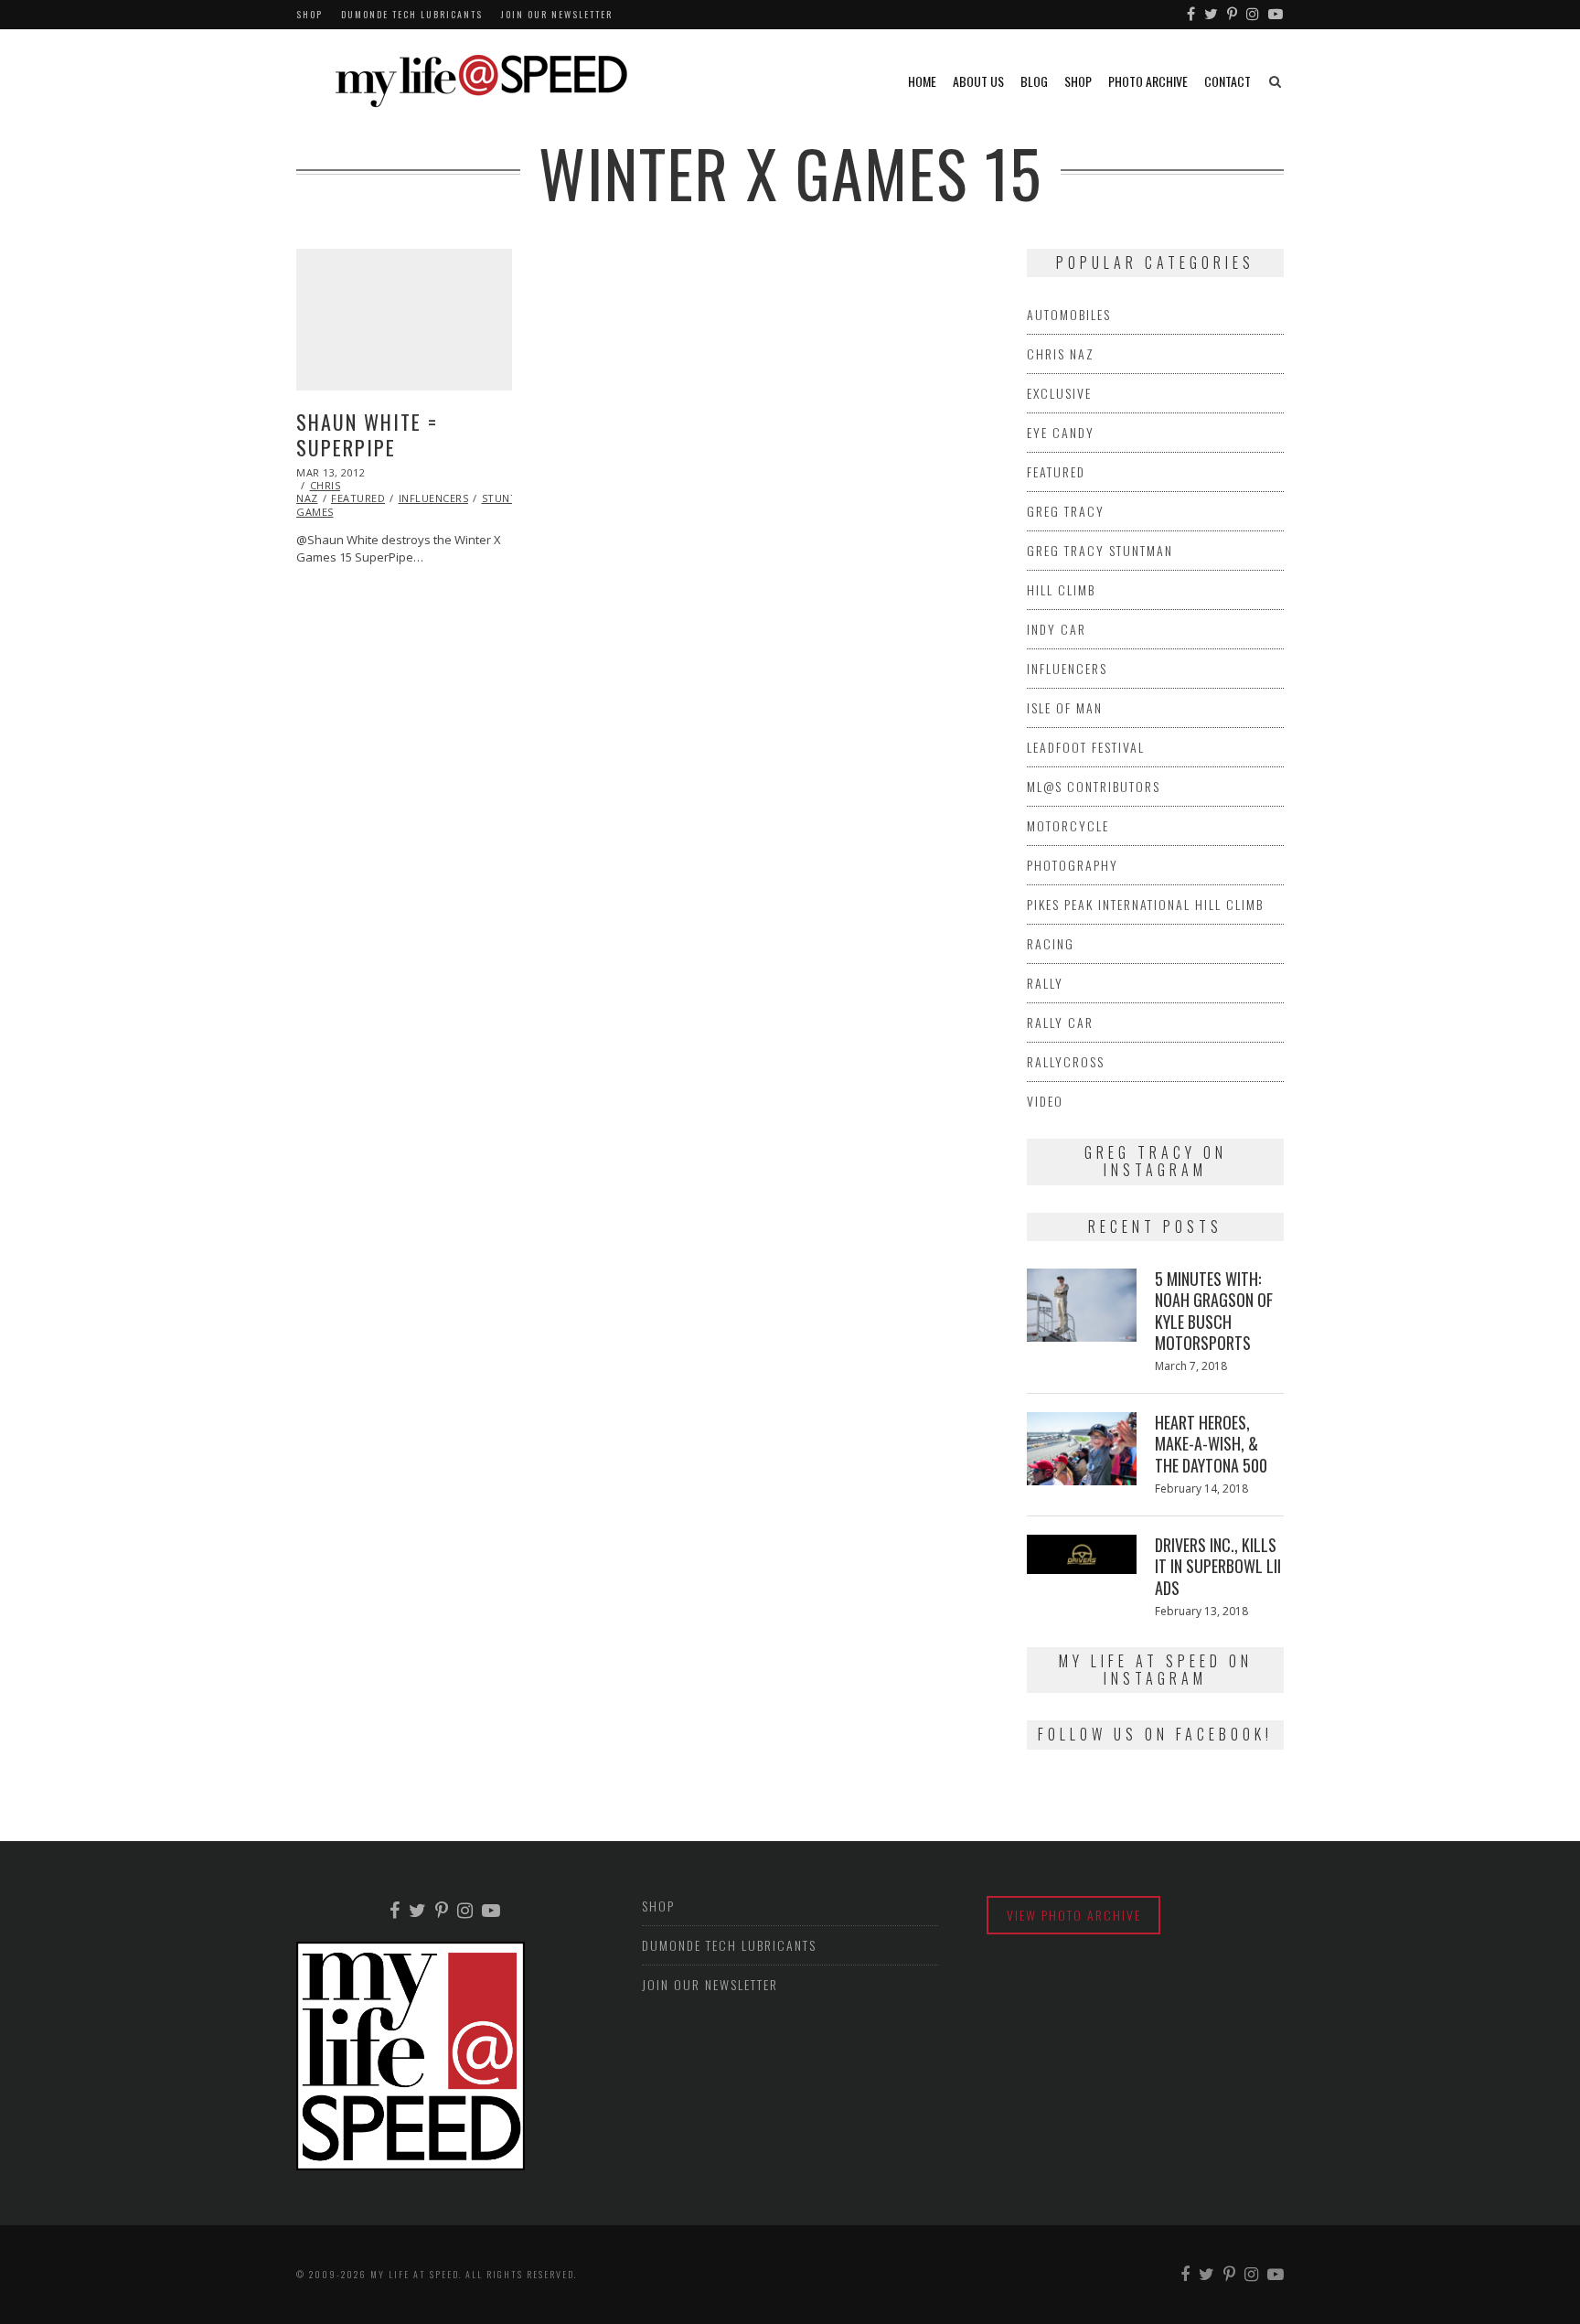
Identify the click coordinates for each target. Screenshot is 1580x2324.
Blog (1034, 81)
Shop (310, 14)
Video (1045, 1101)
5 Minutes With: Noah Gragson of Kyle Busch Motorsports (1214, 1311)
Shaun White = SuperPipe (367, 435)
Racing (1051, 943)
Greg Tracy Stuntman (1100, 550)
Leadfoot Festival (1086, 747)
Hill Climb (1061, 589)
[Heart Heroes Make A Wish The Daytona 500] (1082, 1449)
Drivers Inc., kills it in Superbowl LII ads (1218, 1566)
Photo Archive (1148, 81)
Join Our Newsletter (557, 14)
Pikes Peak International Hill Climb (1145, 904)
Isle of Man (1065, 707)
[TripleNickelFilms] (1276, 15)
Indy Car (1057, 629)
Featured (358, 498)
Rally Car (1060, 1022)
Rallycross (1066, 1061)
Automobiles (1069, 314)
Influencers (434, 498)
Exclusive (1059, 393)
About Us (978, 81)
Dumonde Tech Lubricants (412, 14)
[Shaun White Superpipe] (404, 320)
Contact (1228, 81)
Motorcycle (1068, 825)
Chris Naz (1061, 353)
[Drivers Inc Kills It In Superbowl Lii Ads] (1082, 1554)
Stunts (502, 498)
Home (922, 81)
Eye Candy (1061, 432)
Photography (1073, 865)
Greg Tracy (1066, 511)
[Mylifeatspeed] (1192, 15)
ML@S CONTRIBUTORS (1094, 786)
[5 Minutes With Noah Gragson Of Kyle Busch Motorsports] (1082, 1305)
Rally (1045, 983)
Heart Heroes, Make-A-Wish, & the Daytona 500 (1211, 1444)
